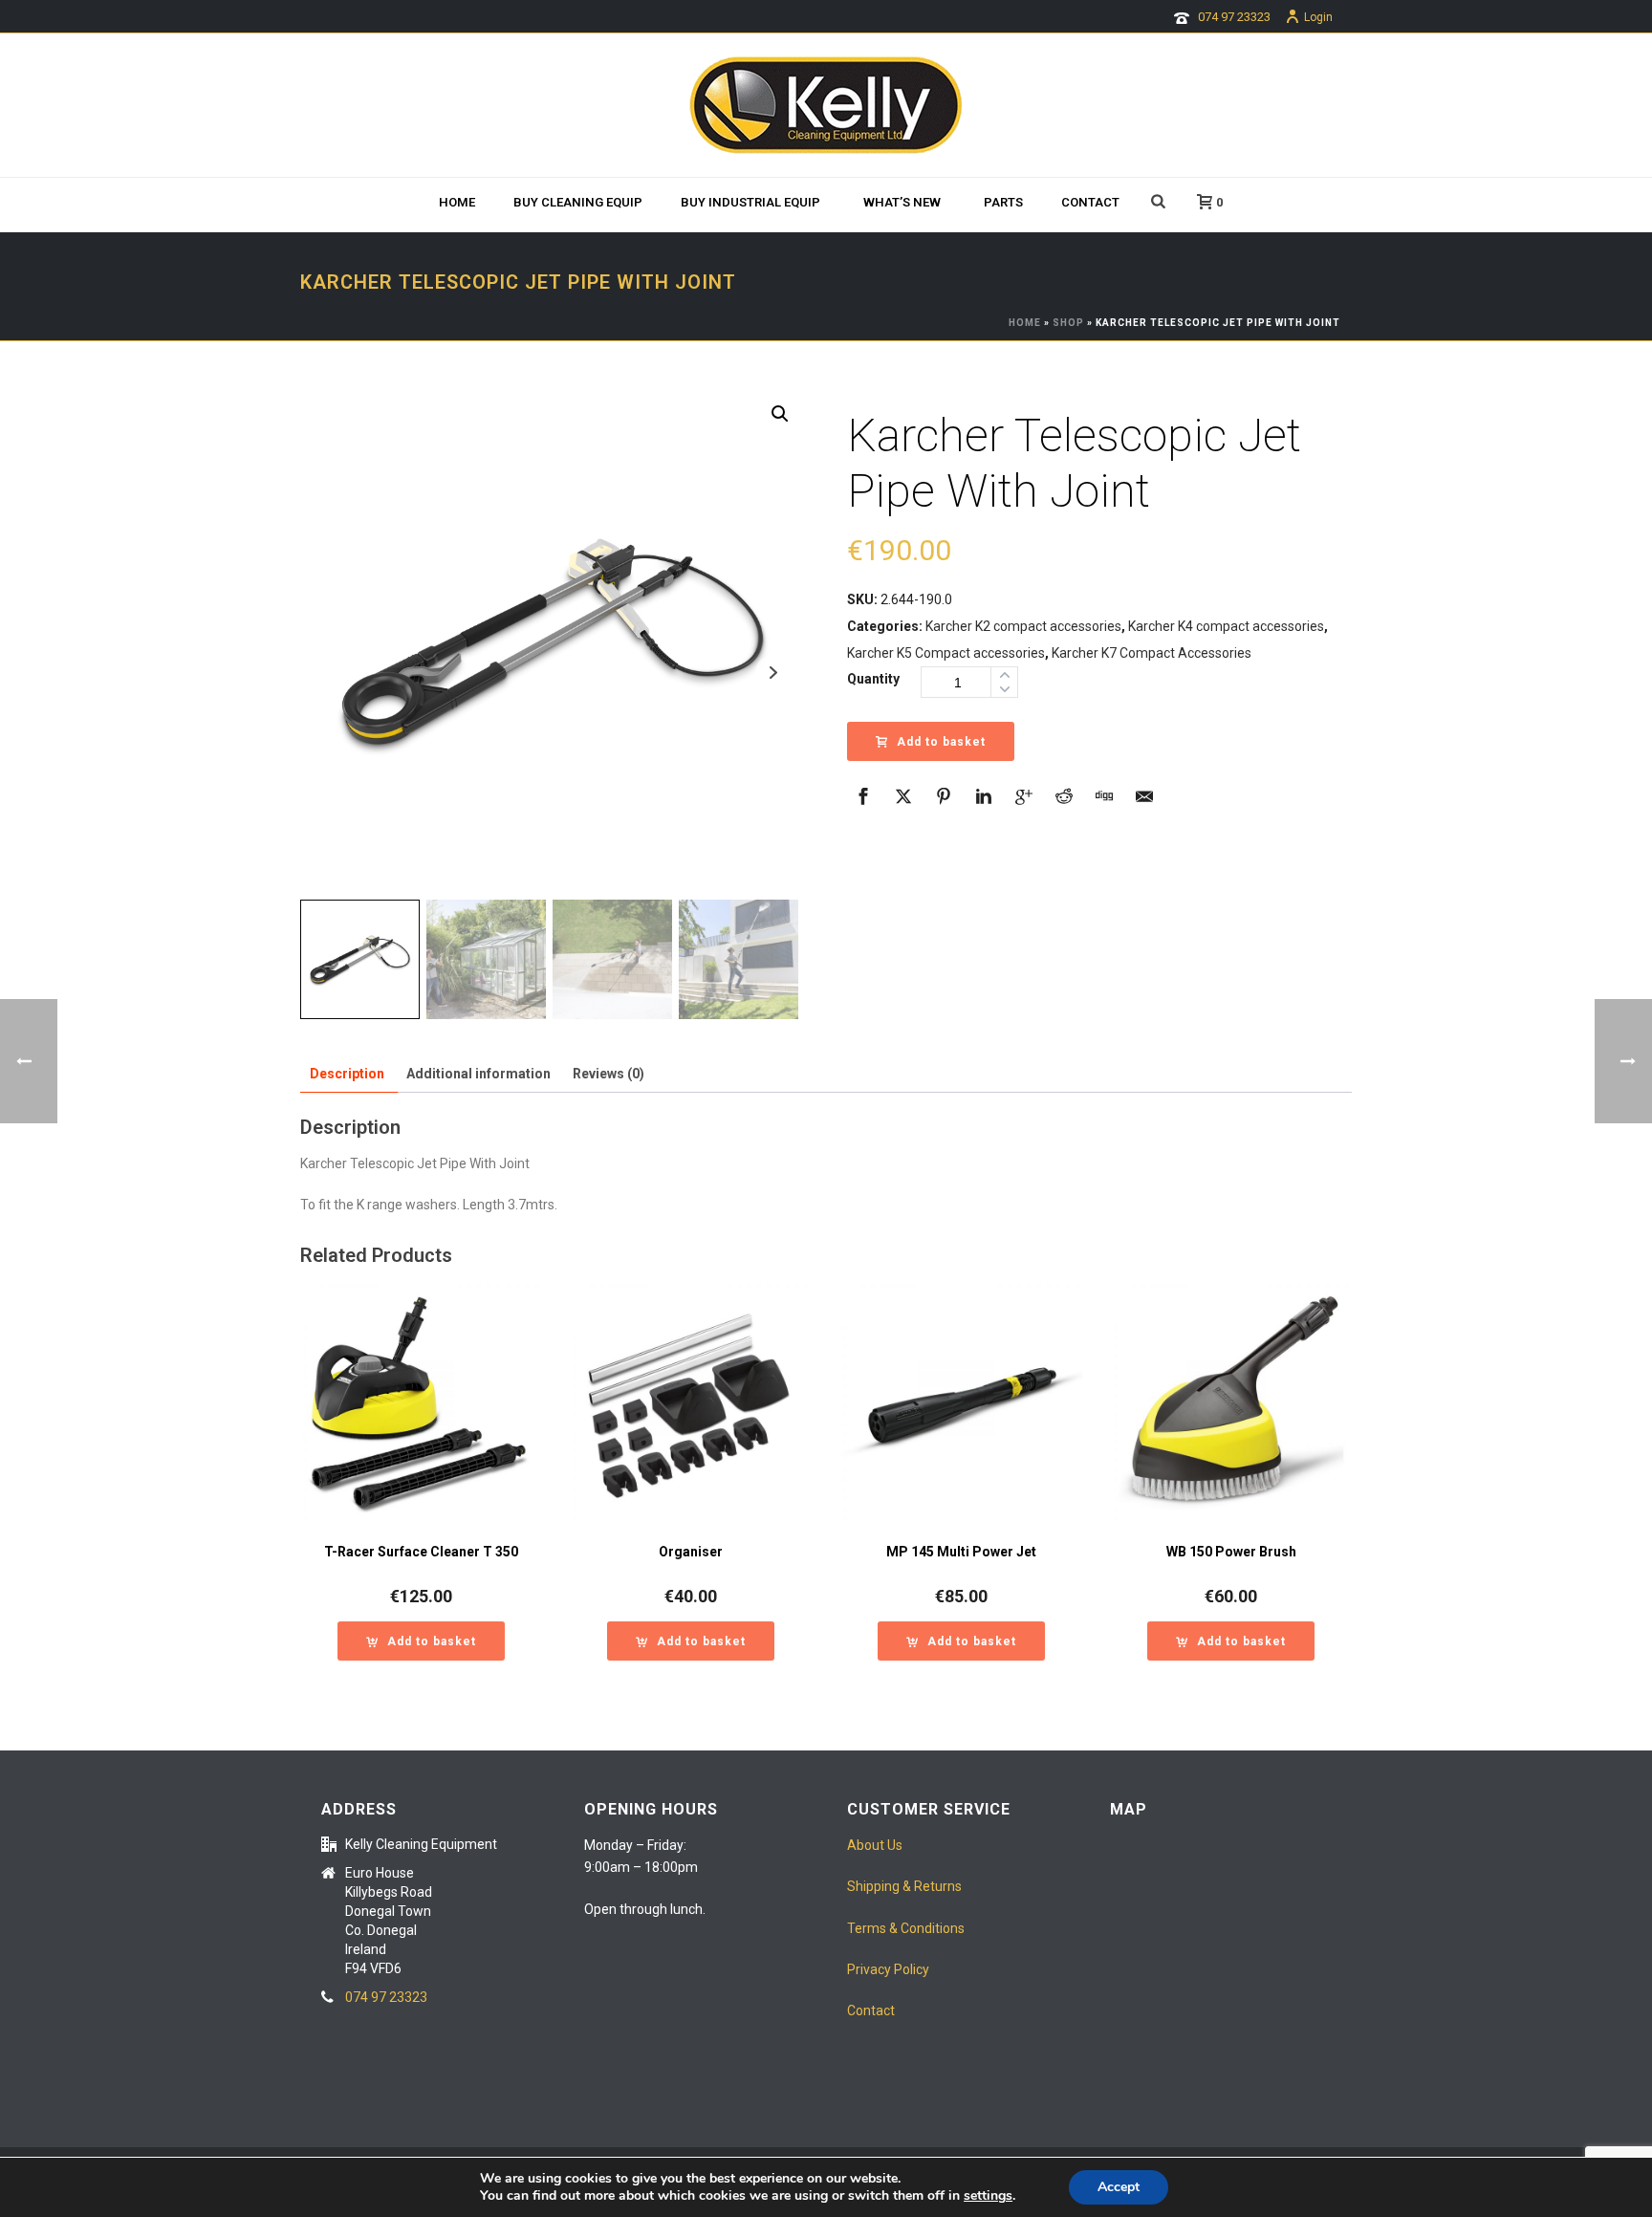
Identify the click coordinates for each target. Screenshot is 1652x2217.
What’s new (902, 202)
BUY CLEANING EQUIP (578, 202)
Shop (1068, 323)
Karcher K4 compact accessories (1226, 626)
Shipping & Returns (904, 1886)
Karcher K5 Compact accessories (946, 653)
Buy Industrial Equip (750, 202)
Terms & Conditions (906, 1928)
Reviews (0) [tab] (609, 1074)
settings (988, 2196)
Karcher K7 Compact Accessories (1152, 653)
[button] (780, 414)
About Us (875, 1845)
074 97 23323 (1234, 17)
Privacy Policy (888, 1969)
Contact (1090, 202)
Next (773, 673)
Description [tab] (347, 1074)
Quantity (873, 679)
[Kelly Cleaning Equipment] (826, 105)
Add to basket (941, 742)
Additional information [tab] (478, 1074)
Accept (1119, 2187)
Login (1318, 17)
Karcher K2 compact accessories (1023, 626)
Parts (1003, 202)
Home (457, 202)
